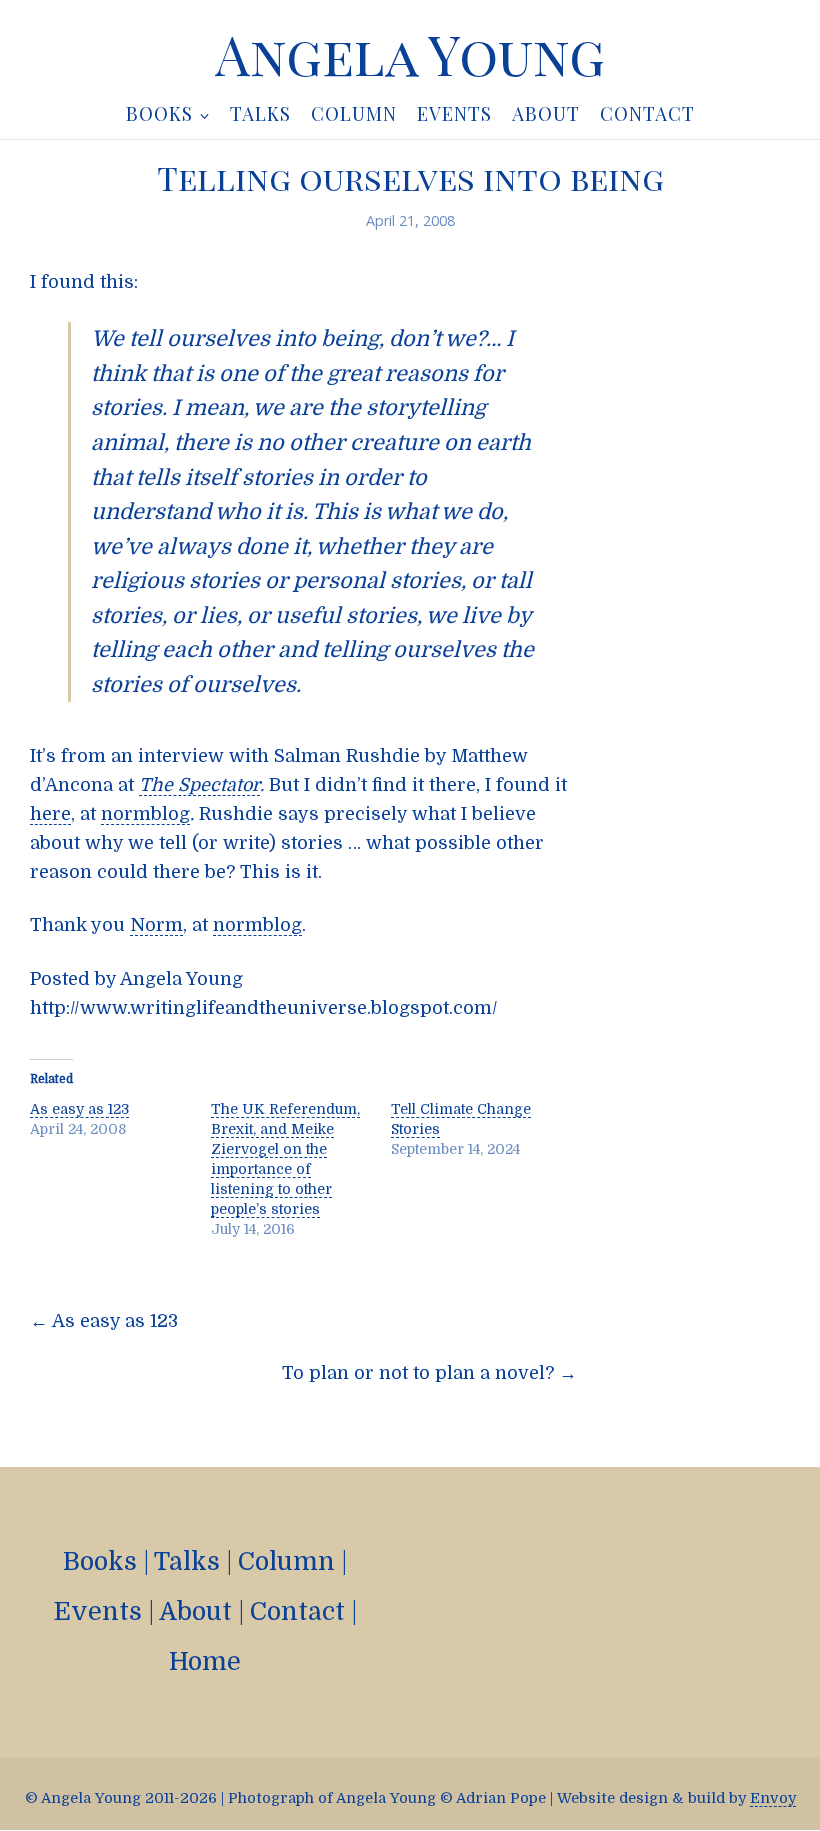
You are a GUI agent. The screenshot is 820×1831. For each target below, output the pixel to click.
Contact (297, 1611)
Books (100, 1561)
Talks (187, 1561)
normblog (145, 814)
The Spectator (199, 785)
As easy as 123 (79, 1109)
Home (205, 1661)
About (195, 1611)
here (50, 814)
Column (286, 1561)
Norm (156, 925)
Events (97, 1611)
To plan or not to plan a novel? (429, 1373)
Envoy (773, 1798)
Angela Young (410, 54)
